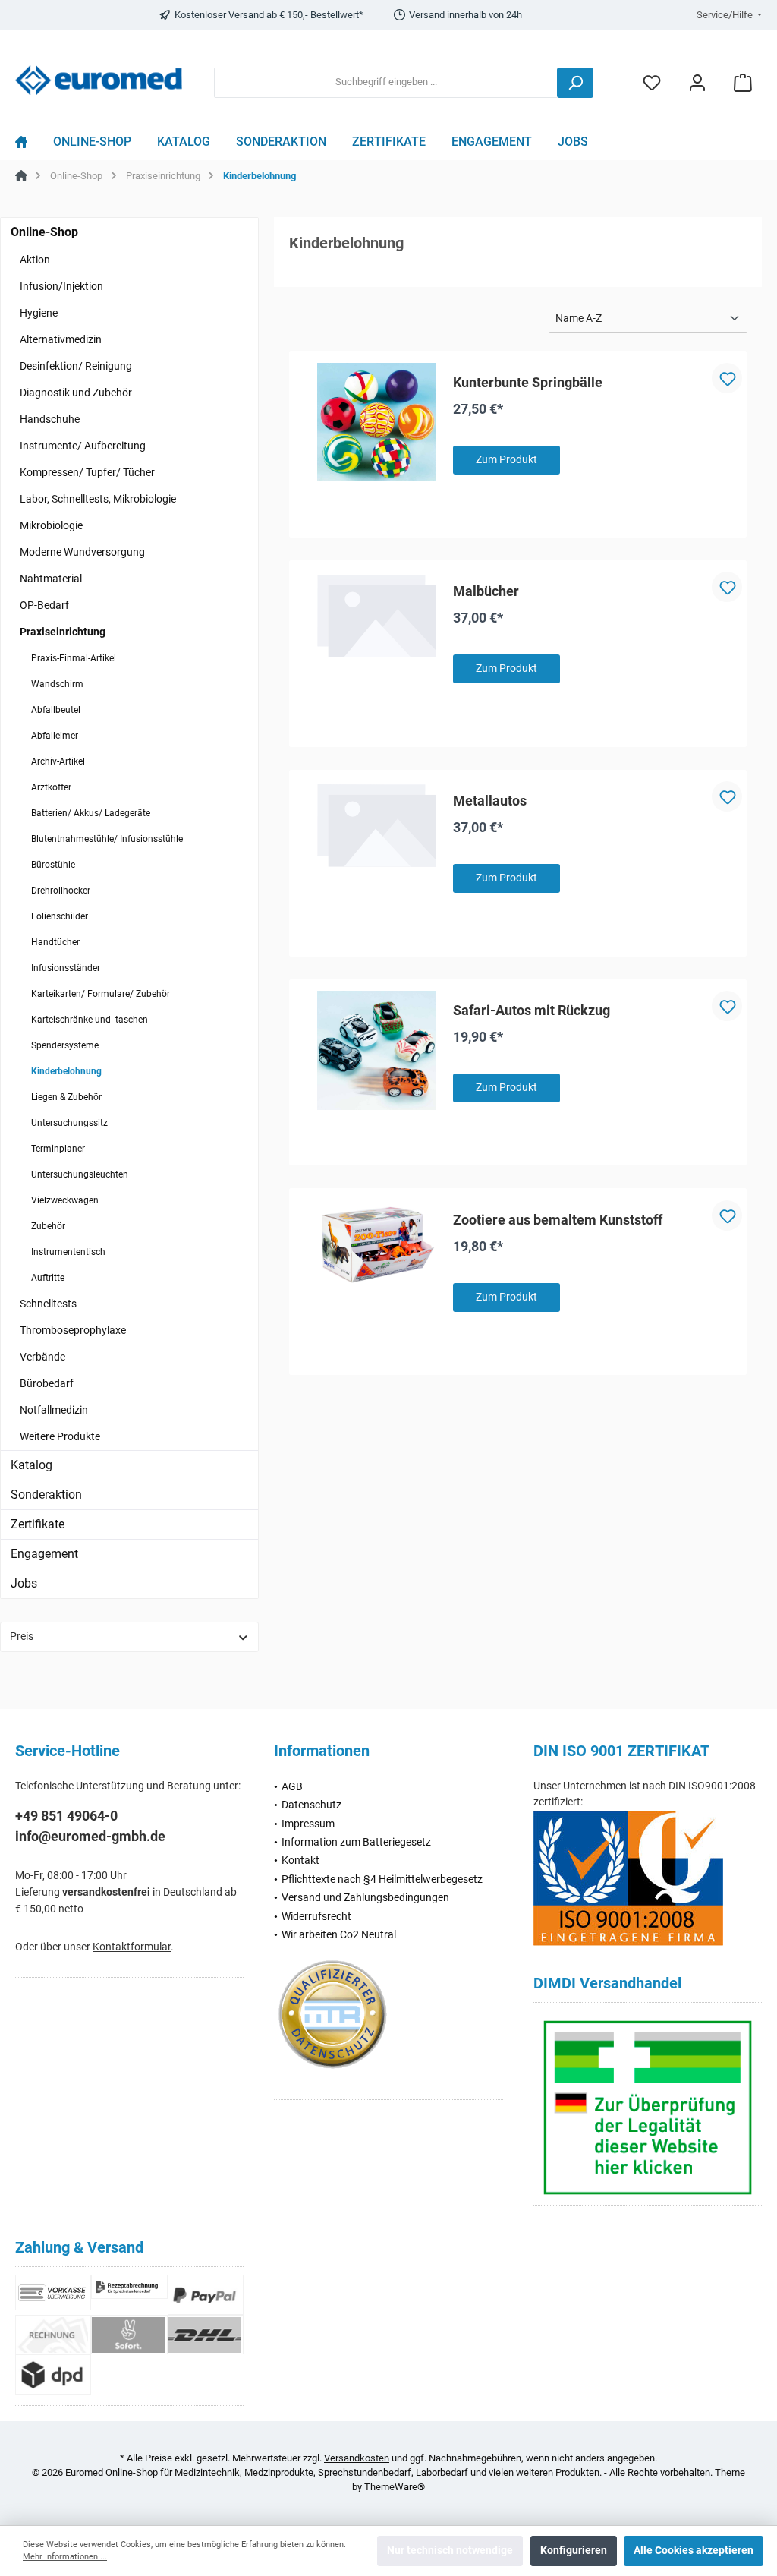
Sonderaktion (46, 1495)
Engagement (44, 1554)
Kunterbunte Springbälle (528, 382)
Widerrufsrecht (316, 1917)
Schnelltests (48, 1304)
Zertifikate (38, 1524)
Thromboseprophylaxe (73, 1330)
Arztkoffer (51, 787)
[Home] (28, 146)
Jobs (24, 1583)
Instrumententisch (68, 1252)
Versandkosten (357, 2458)
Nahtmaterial (51, 579)
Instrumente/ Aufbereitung (83, 446)
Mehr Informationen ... (65, 2557)
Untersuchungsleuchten (80, 1174)
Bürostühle (53, 865)
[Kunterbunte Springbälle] (377, 423)
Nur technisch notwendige (450, 2551)
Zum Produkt (506, 460)
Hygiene (39, 313)
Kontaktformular (132, 1947)
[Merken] (727, 378)
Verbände (42, 1357)
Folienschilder (60, 916)
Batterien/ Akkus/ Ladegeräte (91, 813)
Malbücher (486, 591)
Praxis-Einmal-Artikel (74, 658)
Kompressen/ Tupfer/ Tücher (87, 472)
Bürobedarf (47, 1383)
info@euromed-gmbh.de (90, 1836)
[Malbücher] (377, 615)
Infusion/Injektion (61, 286)
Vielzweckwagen (65, 1200)
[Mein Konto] (697, 82)
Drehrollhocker (61, 891)
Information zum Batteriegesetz (356, 1842)
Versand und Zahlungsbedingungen (365, 1898)
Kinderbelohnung (66, 1071)
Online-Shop (44, 232)
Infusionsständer (66, 968)
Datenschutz (311, 1805)
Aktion (35, 260)
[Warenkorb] (743, 82)
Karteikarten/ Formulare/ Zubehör (101, 994)
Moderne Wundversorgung (82, 552)
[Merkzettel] (652, 82)
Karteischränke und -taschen (90, 1020)
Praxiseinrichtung (63, 632)
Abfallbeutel (56, 710)
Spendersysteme (65, 1045)
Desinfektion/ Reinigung (76, 366)
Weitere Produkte (60, 1436)
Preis (22, 1636)
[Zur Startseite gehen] (99, 80)
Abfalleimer (55, 736)
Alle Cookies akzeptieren (694, 2551)
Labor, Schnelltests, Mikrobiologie (98, 499)
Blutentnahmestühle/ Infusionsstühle (107, 839)
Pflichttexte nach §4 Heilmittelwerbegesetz (382, 1879)
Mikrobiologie (51, 525)
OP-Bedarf (44, 605)
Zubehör (48, 1226)
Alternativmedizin (61, 339)
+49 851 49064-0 (66, 1816)
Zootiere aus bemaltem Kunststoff (558, 1220)
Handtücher (55, 942)
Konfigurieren (574, 2551)
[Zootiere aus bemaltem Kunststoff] (377, 1244)
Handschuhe (50, 419)
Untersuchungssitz (69, 1123)
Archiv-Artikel (58, 761)
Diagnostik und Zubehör (76, 393)
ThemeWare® (395, 2487)
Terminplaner (58, 1149)
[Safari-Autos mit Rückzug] (377, 1050)
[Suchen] (575, 83)
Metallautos (490, 801)
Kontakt (300, 1860)
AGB (292, 1787)
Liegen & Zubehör (66, 1097)
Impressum (308, 1824)
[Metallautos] (377, 825)
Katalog (31, 1465)
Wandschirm (57, 684)
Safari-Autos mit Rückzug (532, 1010)
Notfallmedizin (54, 1410)
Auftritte (48, 1278)
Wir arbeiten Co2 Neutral (339, 1935)
